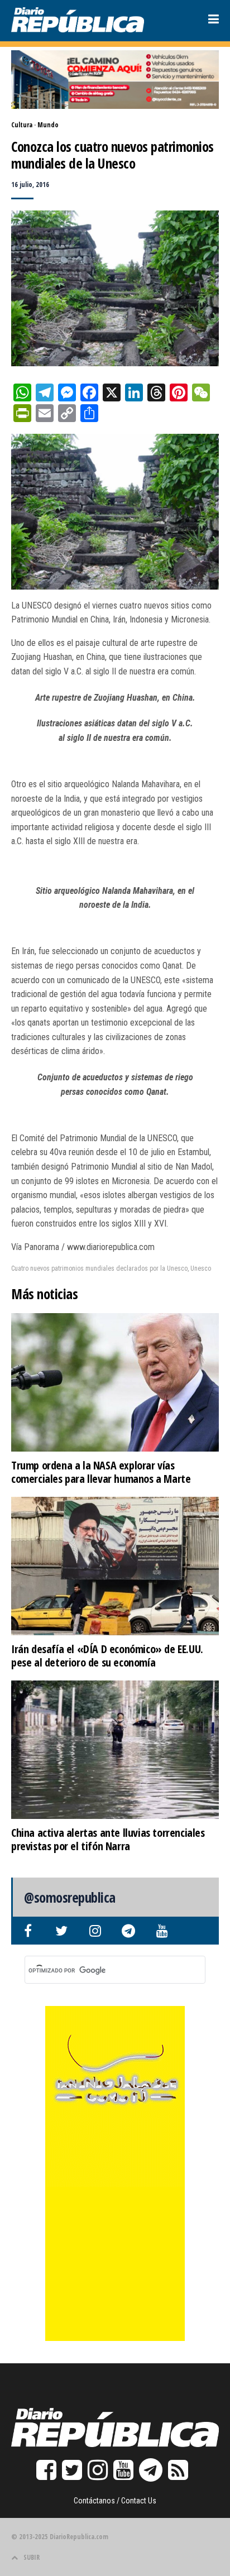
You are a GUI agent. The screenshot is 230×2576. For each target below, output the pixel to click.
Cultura (22, 125)
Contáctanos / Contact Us (115, 2501)
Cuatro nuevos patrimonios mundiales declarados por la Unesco (99, 1268)
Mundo (48, 125)
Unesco (201, 1268)
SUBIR (32, 2557)
